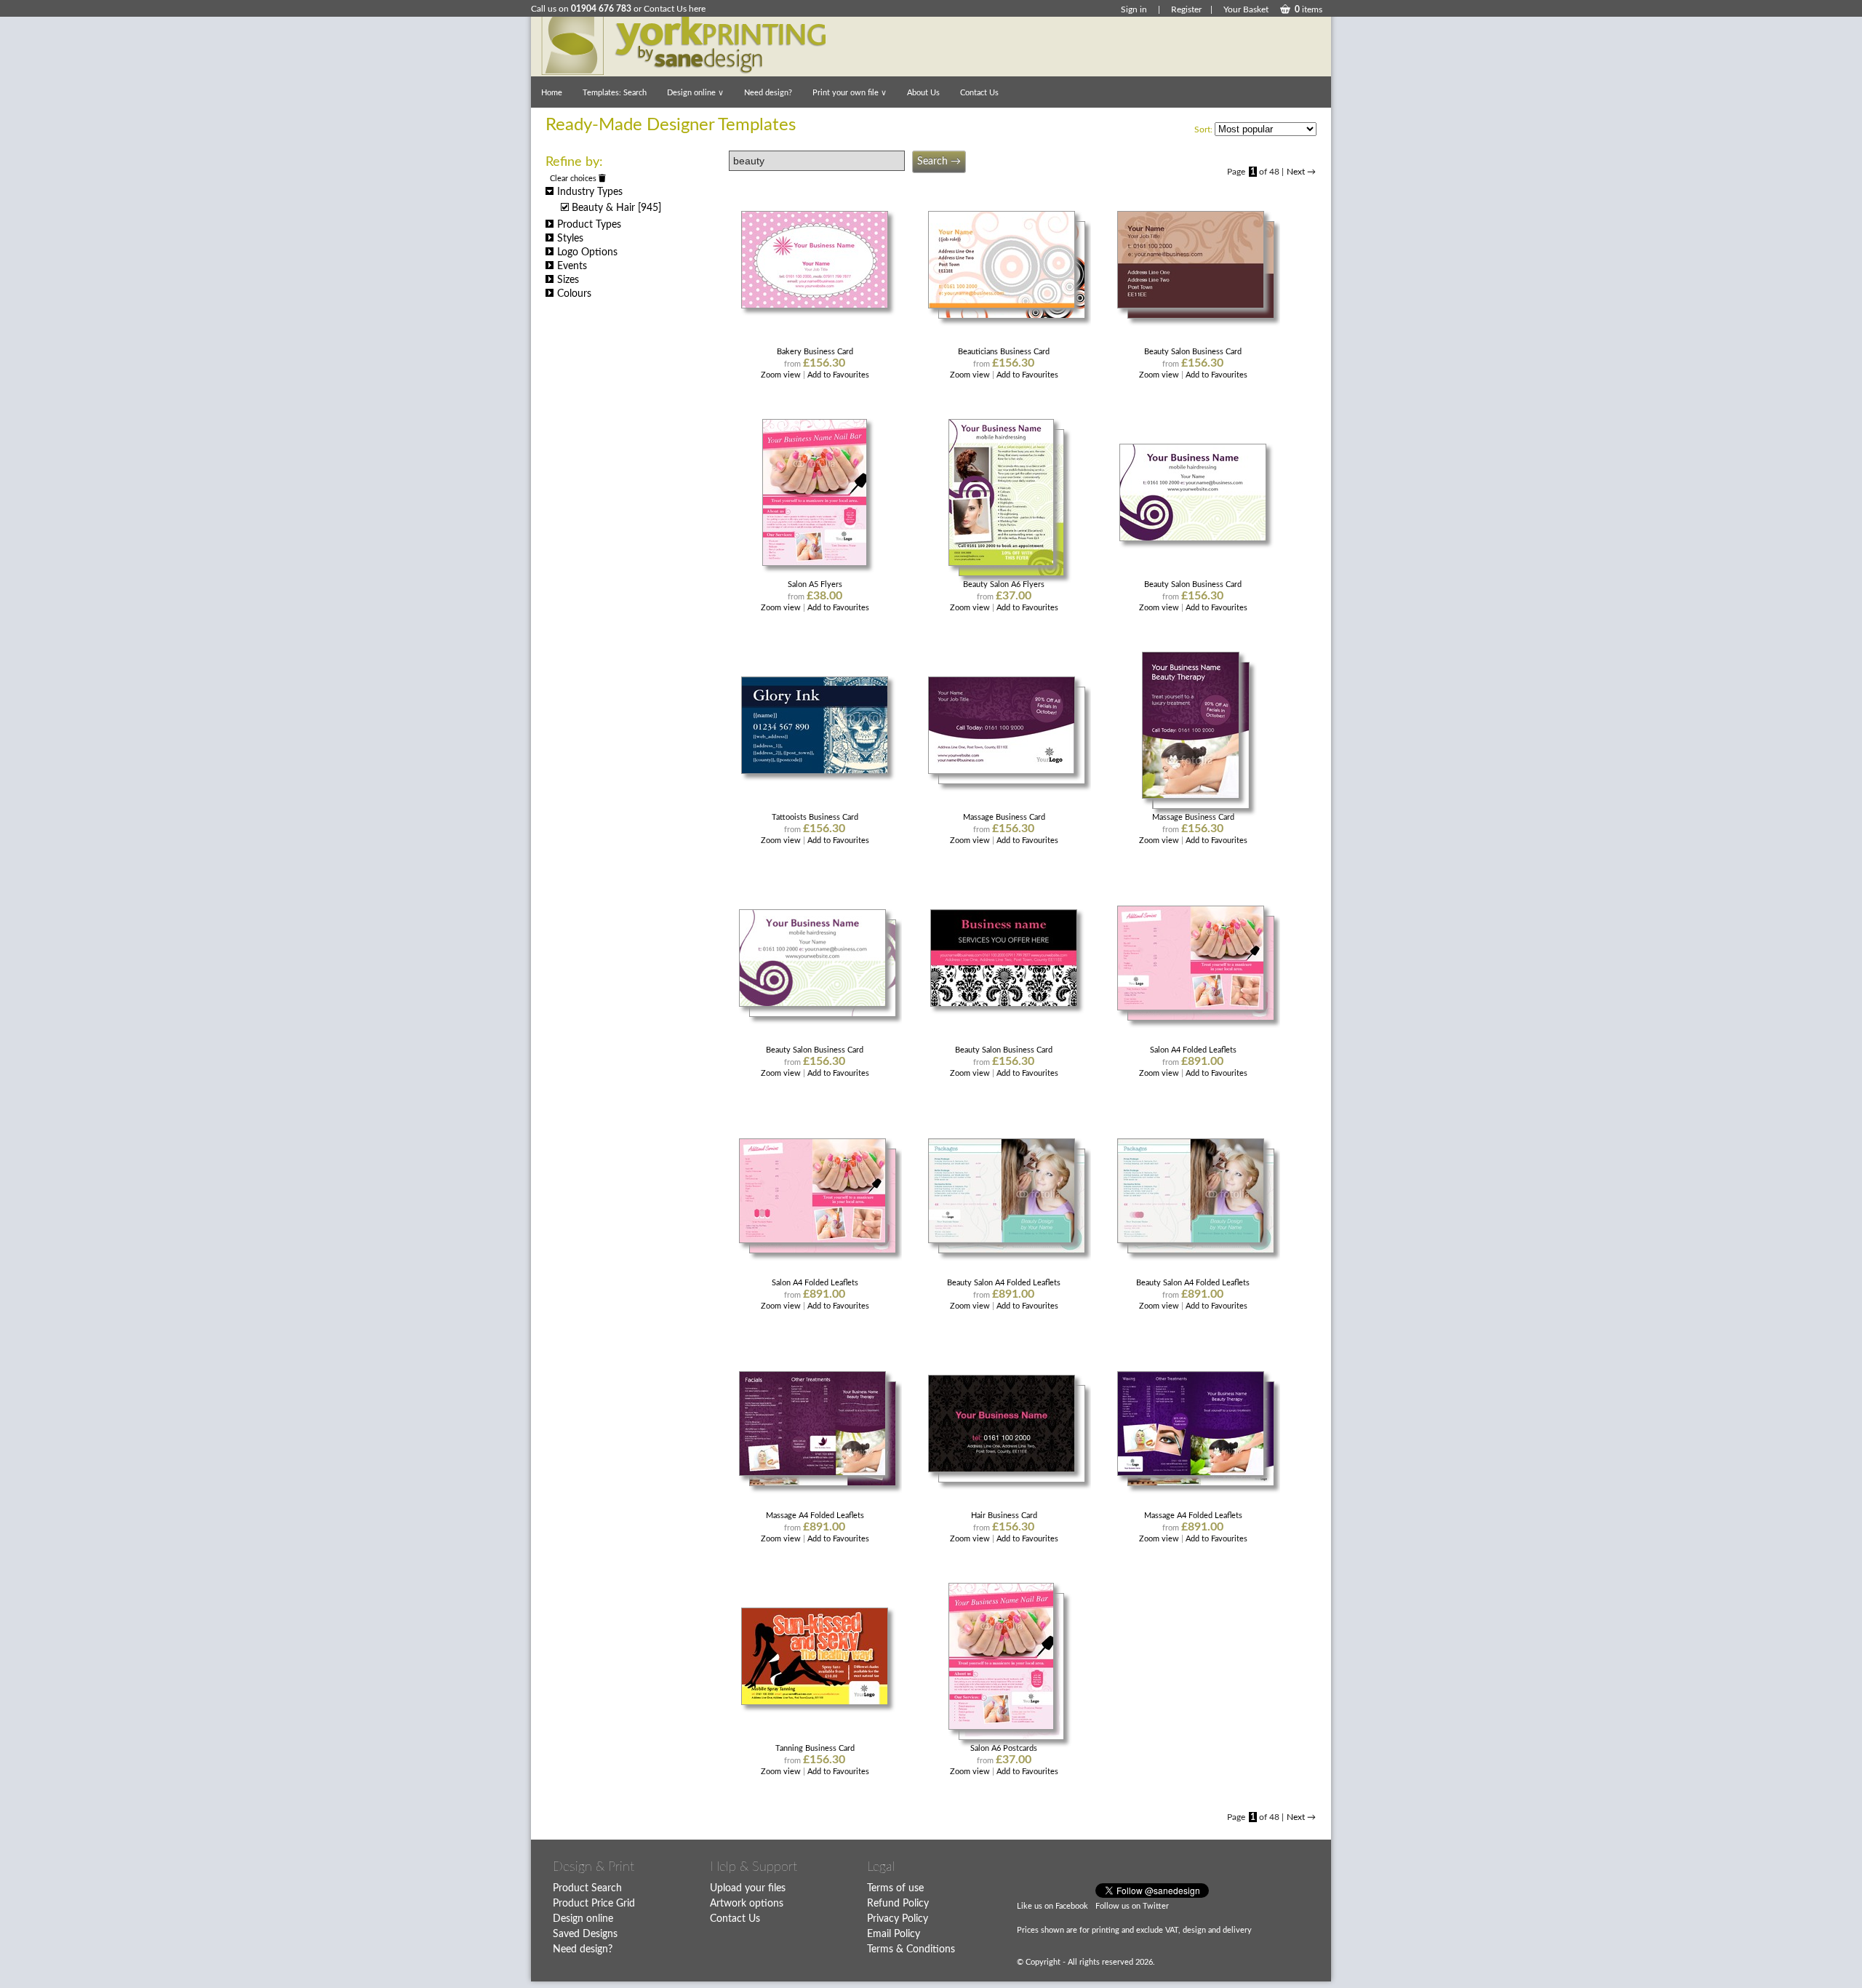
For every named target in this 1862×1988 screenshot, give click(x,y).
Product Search (587, 1888)
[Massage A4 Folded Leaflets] (815, 1473)
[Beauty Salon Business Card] (1193, 306)
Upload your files (748, 1888)
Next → (1301, 172)
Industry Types (590, 192)
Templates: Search (615, 93)
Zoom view (782, 375)
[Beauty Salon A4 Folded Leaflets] (1004, 1241)
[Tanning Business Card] (815, 1702)
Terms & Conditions (911, 1949)
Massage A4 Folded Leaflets (815, 1516)
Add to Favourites (838, 375)
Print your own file (850, 93)
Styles (570, 239)
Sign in (1134, 9)
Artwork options (747, 1904)
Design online (695, 93)
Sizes (568, 280)
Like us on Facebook (1052, 1906)
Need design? (768, 93)
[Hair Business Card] (1004, 1470)
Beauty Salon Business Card (1193, 352)
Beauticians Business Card (1004, 352)
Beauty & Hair (616, 208)
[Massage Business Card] (1004, 771)
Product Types (589, 225)
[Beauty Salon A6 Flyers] (1004, 563)
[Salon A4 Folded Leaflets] (1193, 1008)
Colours (574, 294)
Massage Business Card (1004, 817)
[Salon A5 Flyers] (815, 563)
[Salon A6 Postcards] (1004, 1727)
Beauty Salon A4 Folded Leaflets (1004, 1283)
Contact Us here (675, 9)
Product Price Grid (594, 1904)
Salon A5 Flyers (815, 584)
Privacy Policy (898, 1919)
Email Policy (894, 1934)
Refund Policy (898, 1904)
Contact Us (979, 93)
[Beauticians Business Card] (1004, 306)
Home (552, 93)
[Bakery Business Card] (815, 306)
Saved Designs (585, 1934)
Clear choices (574, 179)
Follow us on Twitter (1132, 1906)
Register (1186, 9)
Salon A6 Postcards (1004, 1748)
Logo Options (587, 252)
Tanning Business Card (815, 1748)
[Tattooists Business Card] (815, 771)
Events (572, 266)
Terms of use (895, 1888)
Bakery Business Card (815, 352)
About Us (923, 93)
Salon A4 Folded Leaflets (1193, 1050)
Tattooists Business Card (815, 817)
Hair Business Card (1004, 1516)
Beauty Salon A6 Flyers (1004, 584)
